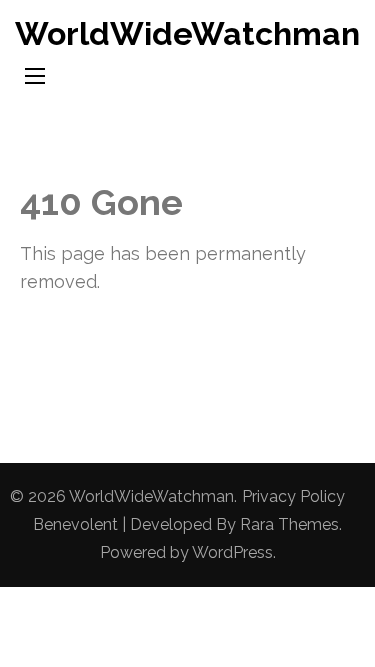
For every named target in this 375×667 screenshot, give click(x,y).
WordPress (232, 552)
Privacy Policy (293, 496)
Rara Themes (289, 524)
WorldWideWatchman (187, 33)
